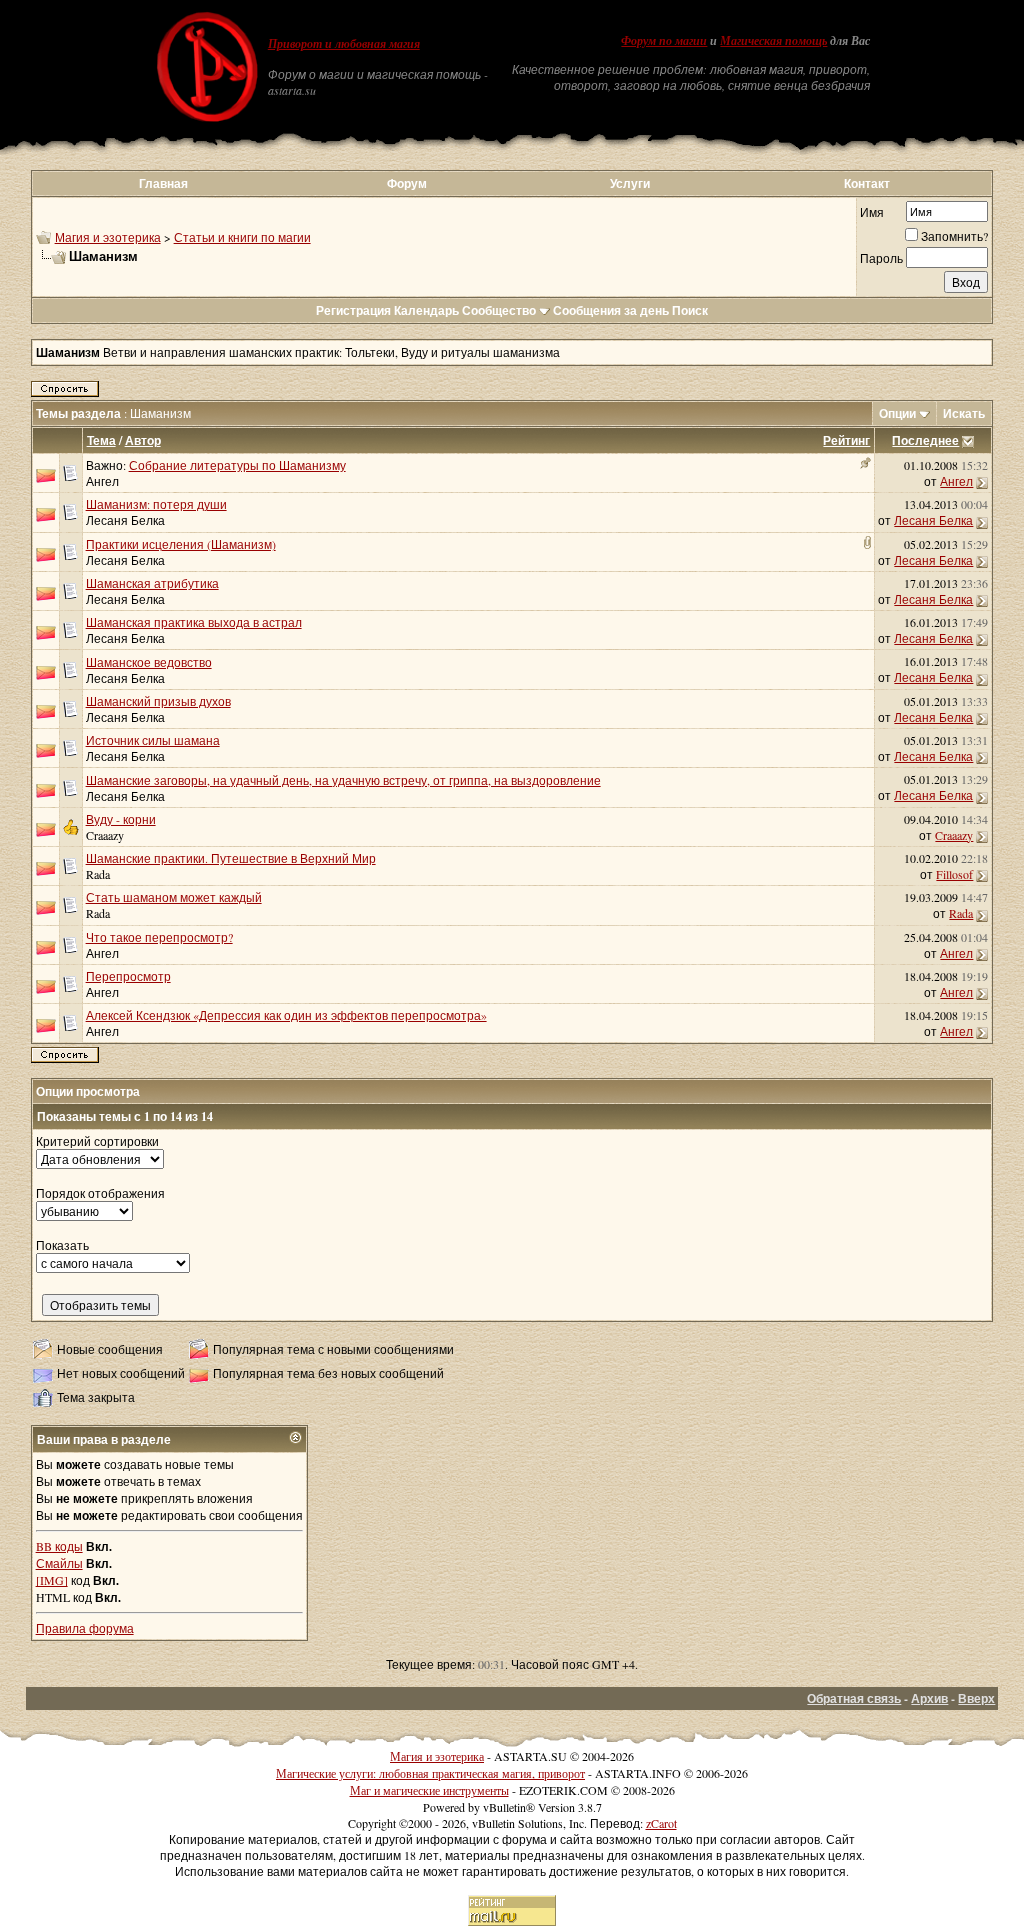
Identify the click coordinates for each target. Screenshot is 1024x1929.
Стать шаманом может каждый (174, 897)
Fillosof (954, 874)
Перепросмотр (128, 976)
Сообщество (499, 310)
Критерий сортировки (97, 1141)
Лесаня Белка (125, 520)
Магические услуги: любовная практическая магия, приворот (430, 1773)
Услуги (630, 183)
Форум (407, 183)
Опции (897, 413)
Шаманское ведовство (149, 662)
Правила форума (85, 1628)
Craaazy (105, 835)
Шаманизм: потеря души (156, 504)
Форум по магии (664, 41)
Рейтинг (846, 440)
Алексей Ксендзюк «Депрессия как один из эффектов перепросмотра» (286, 1015)
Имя (872, 212)
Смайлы (59, 1563)
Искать (964, 413)
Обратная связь (854, 1698)
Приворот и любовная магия (344, 44)
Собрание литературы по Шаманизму (237, 465)
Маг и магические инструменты (429, 1790)
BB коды (59, 1546)
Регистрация (353, 310)
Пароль (881, 258)
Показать (62, 1245)
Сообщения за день (611, 310)
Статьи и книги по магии (242, 237)
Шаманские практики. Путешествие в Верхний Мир (231, 858)
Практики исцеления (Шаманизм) (181, 544)
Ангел (102, 481)
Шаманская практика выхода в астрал (194, 622)
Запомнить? (954, 236)
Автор (143, 440)
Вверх (976, 1698)
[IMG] (52, 1580)
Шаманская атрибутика (152, 583)
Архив (929, 1698)
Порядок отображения (100, 1193)
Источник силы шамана (153, 740)
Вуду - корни (121, 819)
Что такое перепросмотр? (159, 937)
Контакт (867, 183)
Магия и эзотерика (108, 237)
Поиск (690, 310)
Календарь (426, 310)
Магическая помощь (773, 41)
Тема (101, 440)
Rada (98, 874)
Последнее (925, 440)
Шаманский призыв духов (158, 701)
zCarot (661, 1823)
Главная (163, 183)
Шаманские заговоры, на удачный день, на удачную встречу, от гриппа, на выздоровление (343, 780)
